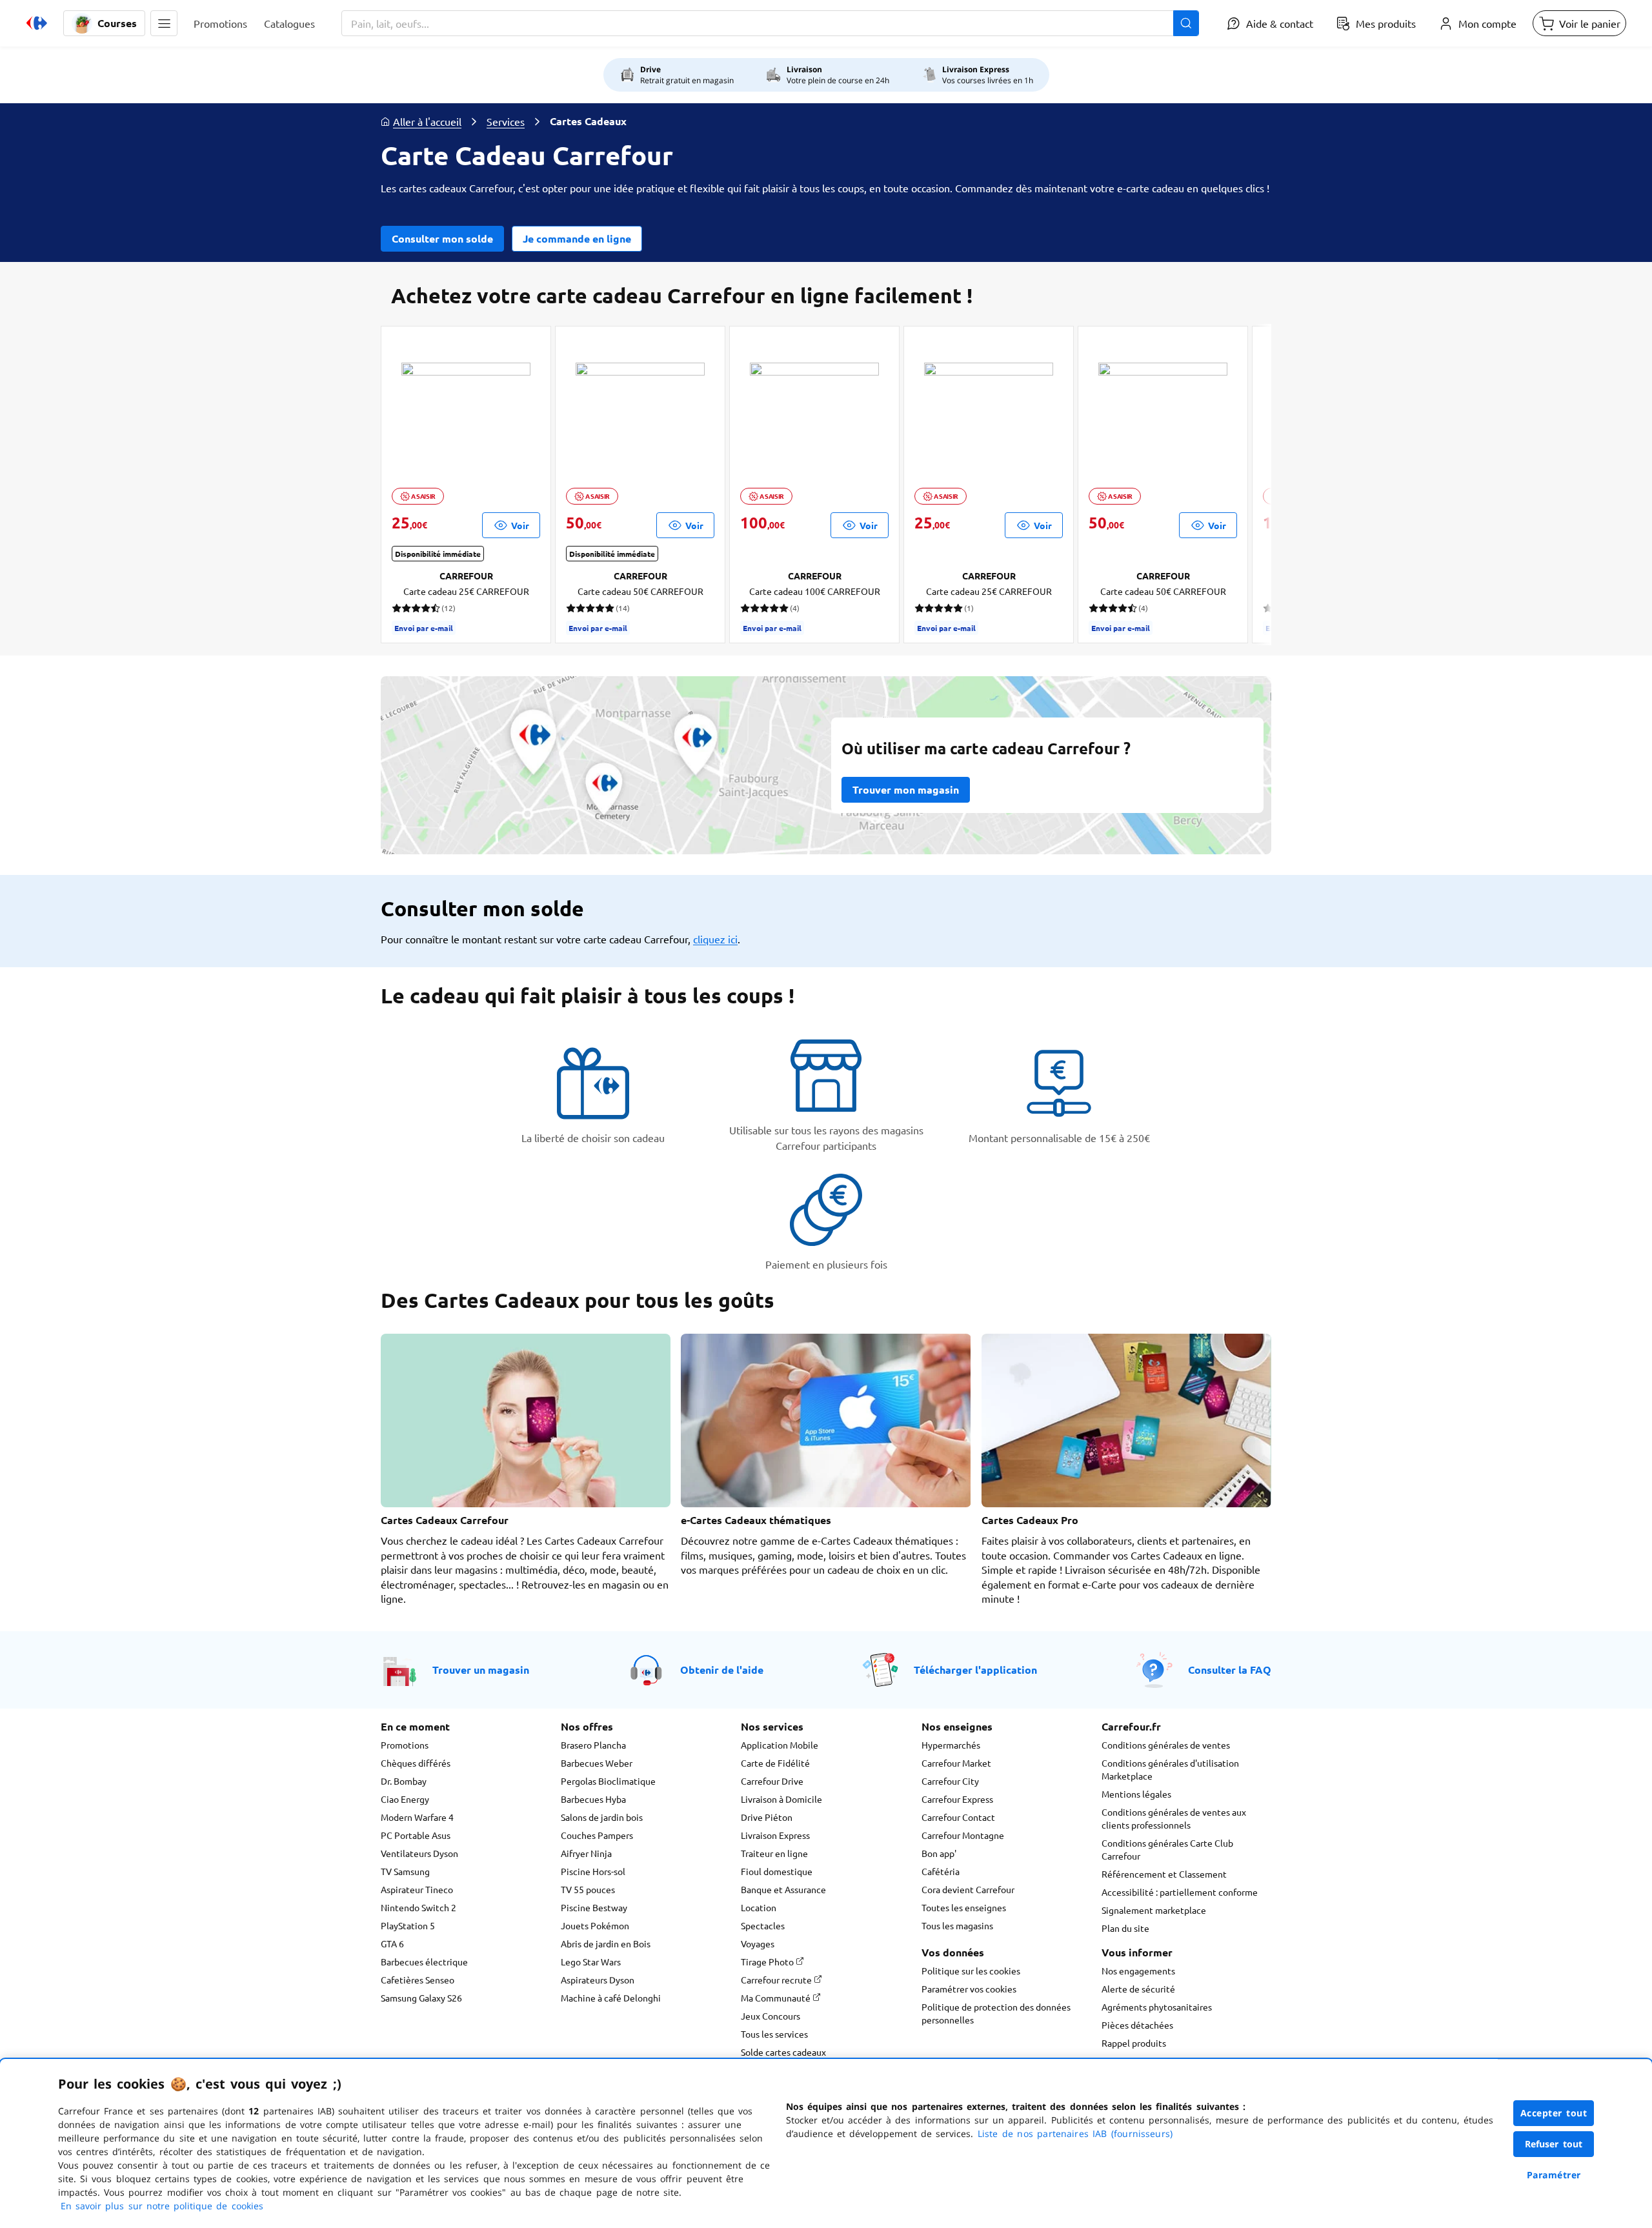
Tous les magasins (957, 1925)
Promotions (405, 1745)
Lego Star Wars (591, 1962)
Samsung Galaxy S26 (421, 1998)
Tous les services (774, 2034)
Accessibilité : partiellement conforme (1180, 1892)
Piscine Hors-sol (593, 1871)
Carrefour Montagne (963, 1835)
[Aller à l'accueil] (37, 23)
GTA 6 (392, 1943)
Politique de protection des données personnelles (996, 2013)
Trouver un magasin (481, 1670)
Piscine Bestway (594, 1907)
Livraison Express (775, 1835)
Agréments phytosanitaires (1157, 2007)
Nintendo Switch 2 (418, 1907)
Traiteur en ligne (774, 1853)
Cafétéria (941, 1871)
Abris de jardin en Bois (606, 1943)
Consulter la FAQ (1230, 1670)
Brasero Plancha (593, 1745)
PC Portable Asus (416, 1835)
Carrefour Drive (772, 1781)
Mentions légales (1136, 1794)
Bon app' (939, 1853)
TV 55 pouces (588, 1889)
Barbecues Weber (597, 1763)
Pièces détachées (1137, 2025)
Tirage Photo (768, 1962)
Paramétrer (1554, 2175)
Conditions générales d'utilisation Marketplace (1170, 1769)
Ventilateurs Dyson (419, 1853)
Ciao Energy (405, 1799)
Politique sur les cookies (971, 1971)
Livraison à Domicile (781, 1799)
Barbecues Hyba (593, 1799)
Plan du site (1125, 1928)
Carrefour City (950, 1781)
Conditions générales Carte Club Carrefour (1167, 1849)
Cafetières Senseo (418, 1980)
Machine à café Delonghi (611, 1998)
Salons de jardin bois (602, 1817)
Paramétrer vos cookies (969, 1989)
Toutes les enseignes (964, 1907)
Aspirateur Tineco (417, 1889)
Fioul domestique (777, 1871)
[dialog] (826, 2143)
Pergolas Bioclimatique (608, 1781)
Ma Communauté (777, 1998)
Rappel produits (1134, 2043)
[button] (164, 23)
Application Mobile (780, 1745)
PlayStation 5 (408, 1925)
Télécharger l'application (975, 1670)
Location (759, 1907)
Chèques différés (416, 1763)
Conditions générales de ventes (1166, 1745)
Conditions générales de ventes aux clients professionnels (1174, 1818)
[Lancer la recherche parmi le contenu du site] (1186, 23)
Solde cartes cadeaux (783, 2052)
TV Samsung (405, 1871)
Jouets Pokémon (595, 1925)
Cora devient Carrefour (968, 1889)
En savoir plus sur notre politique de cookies (162, 2206)
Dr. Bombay (404, 1781)
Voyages (758, 1943)
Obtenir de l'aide (722, 1670)
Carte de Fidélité (775, 1763)
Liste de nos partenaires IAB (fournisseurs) (1075, 2133)
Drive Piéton (767, 1817)
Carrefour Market (956, 1763)
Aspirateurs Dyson (598, 1980)
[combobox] (770, 23)
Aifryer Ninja (586, 1853)
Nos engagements (1138, 1971)
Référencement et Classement (1164, 1874)
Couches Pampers (597, 1835)
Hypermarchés (951, 1745)
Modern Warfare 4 (417, 1817)
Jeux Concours (771, 2016)
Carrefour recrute (777, 1980)
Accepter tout (1554, 2113)
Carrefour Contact (958, 1817)
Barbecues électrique (424, 1962)
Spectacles (763, 1925)
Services (506, 121)
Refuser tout (1554, 2144)
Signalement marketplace (1154, 1910)
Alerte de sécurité (1138, 1989)
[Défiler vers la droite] (1240, 485)
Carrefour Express (957, 1799)
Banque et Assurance (783, 1889)
